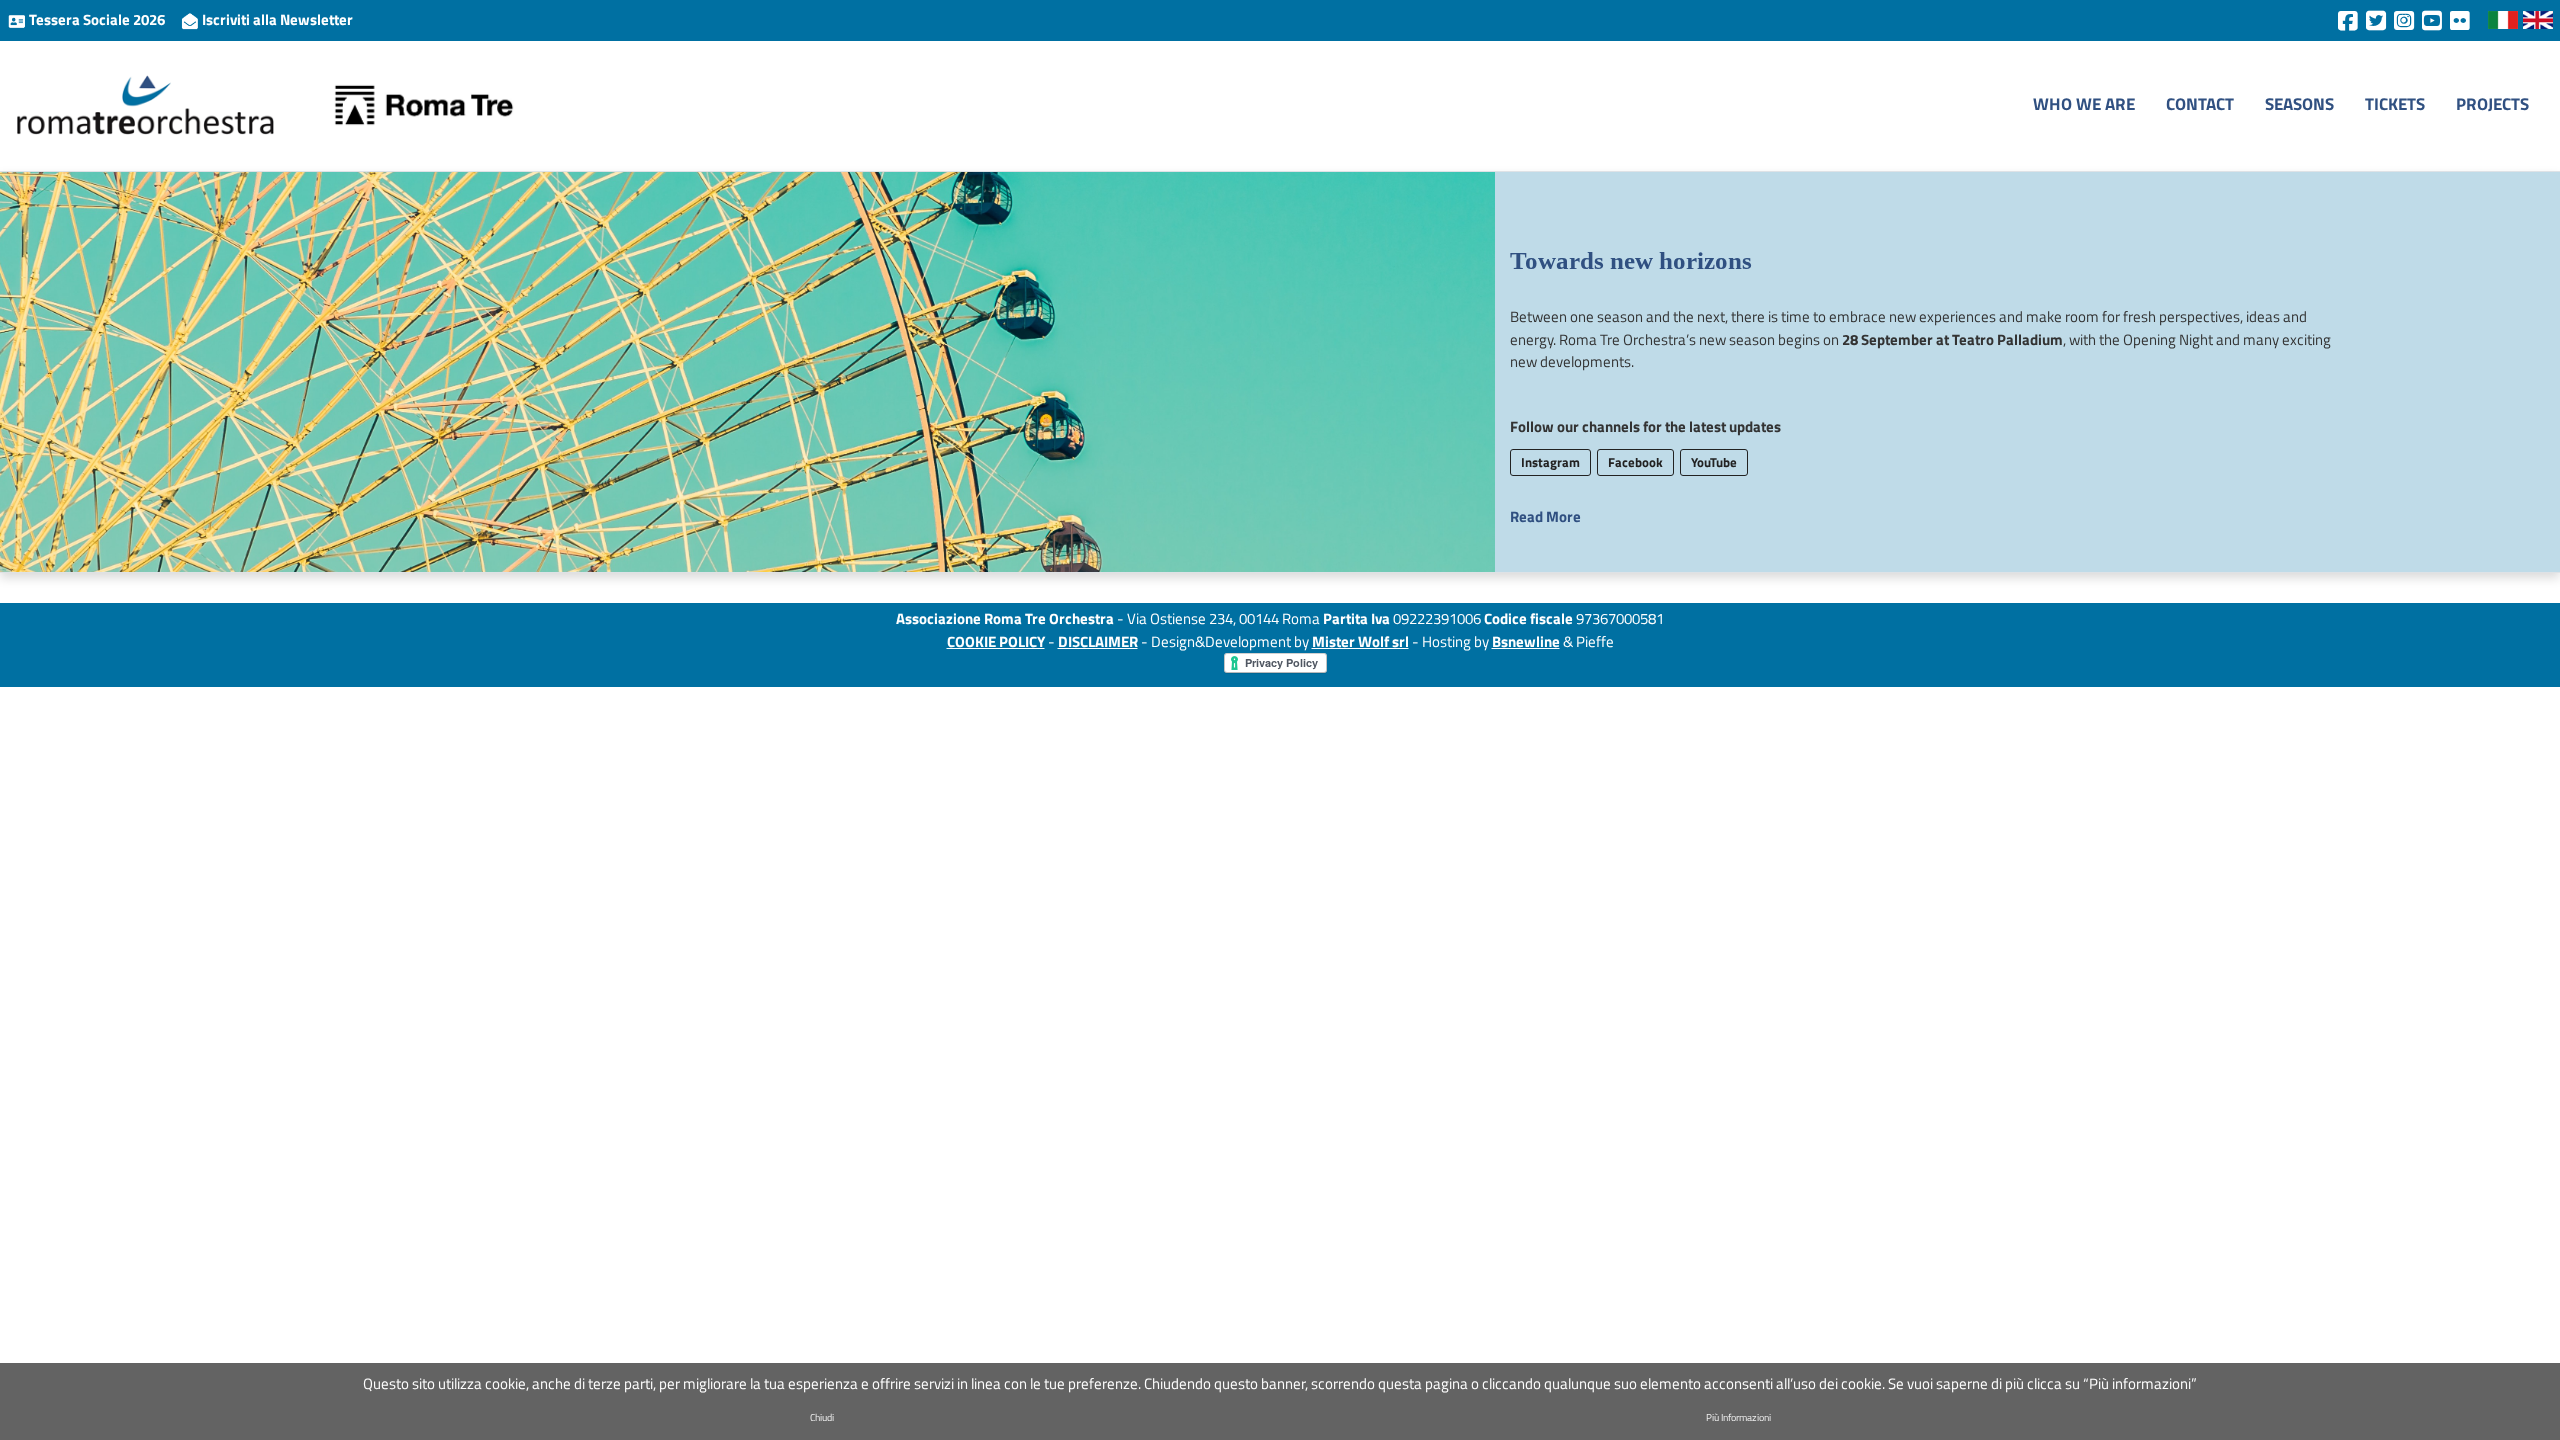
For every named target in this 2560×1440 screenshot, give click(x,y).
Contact (2200, 103)
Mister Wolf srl (1360, 641)
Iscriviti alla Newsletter (276, 19)
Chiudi (822, 1417)
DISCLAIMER (1098, 641)
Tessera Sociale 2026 (97, 19)
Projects (2492, 103)
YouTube (1714, 462)
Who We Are (2084, 103)
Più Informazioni (1738, 1417)
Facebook (1635, 462)
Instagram (1550, 462)
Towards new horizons (1631, 260)
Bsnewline (1526, 641)
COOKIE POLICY (996, 641)
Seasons (2299, 103)
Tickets (2395, 103)
